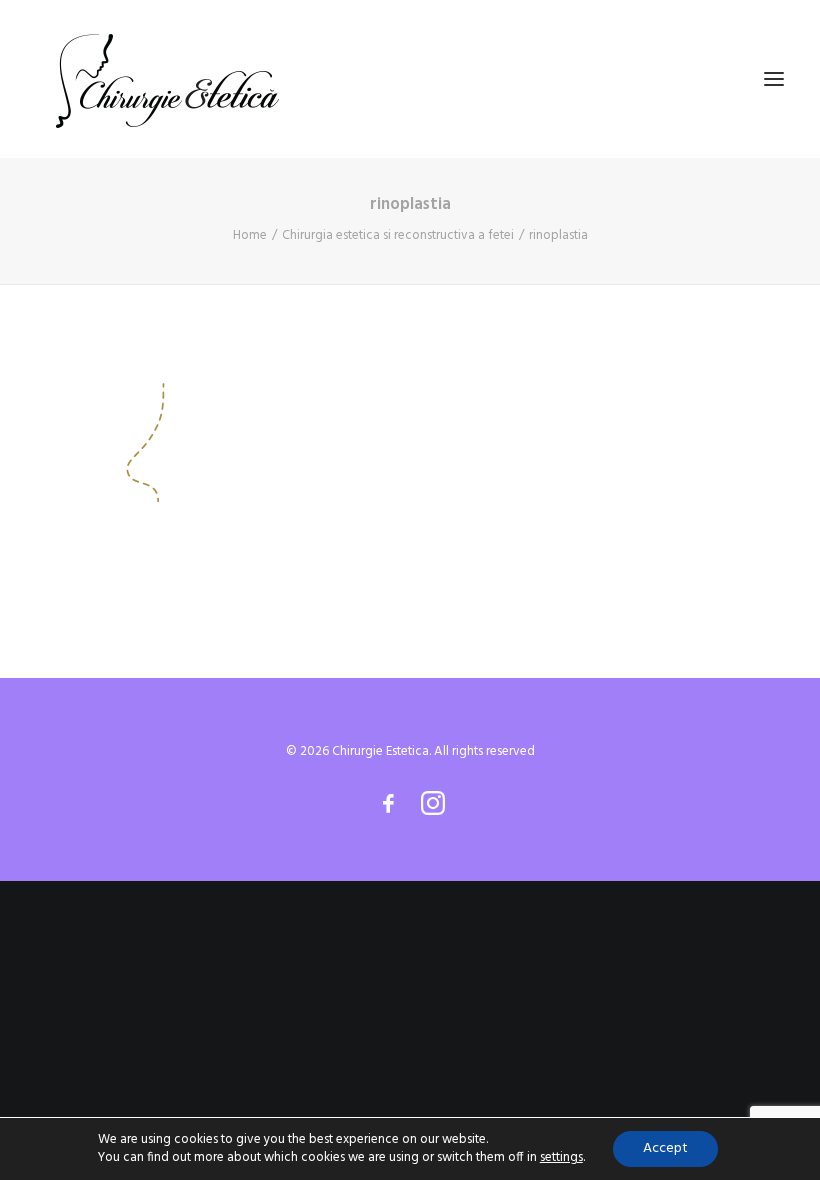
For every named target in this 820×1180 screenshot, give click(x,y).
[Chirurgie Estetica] (167, 79)
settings (561, 1158)
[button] (774, 79)
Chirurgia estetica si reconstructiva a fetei (398, 235)
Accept (665, 1148)
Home (250, 235)
